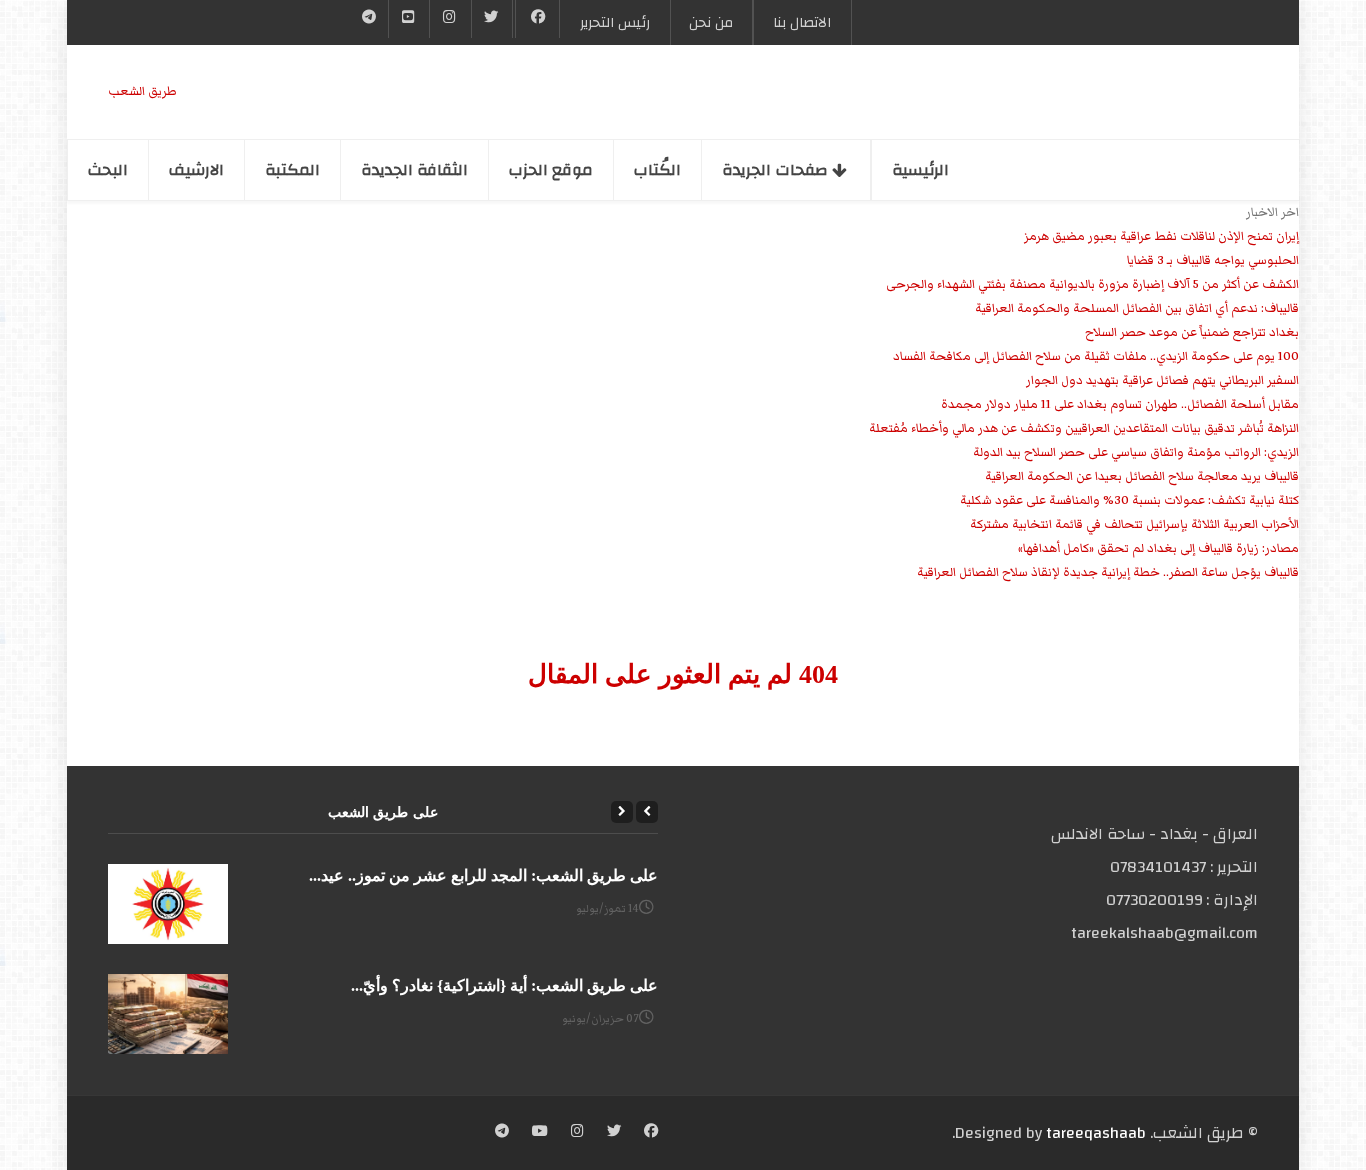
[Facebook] (537, 19)
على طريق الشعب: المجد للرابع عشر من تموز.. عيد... (483, 875)
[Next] (622, 812)
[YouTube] (409, 19)
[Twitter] (492, 19)
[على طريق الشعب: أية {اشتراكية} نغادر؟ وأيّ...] (168, 1014)
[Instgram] (450, 19)
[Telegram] (369, 19)
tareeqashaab (1096, 1133)
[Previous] (647, 812)
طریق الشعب (142, 91)
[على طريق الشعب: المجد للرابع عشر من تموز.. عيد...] (168, 904)
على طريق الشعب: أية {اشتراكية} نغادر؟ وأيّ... (504, 985)
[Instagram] (577, 1133)
